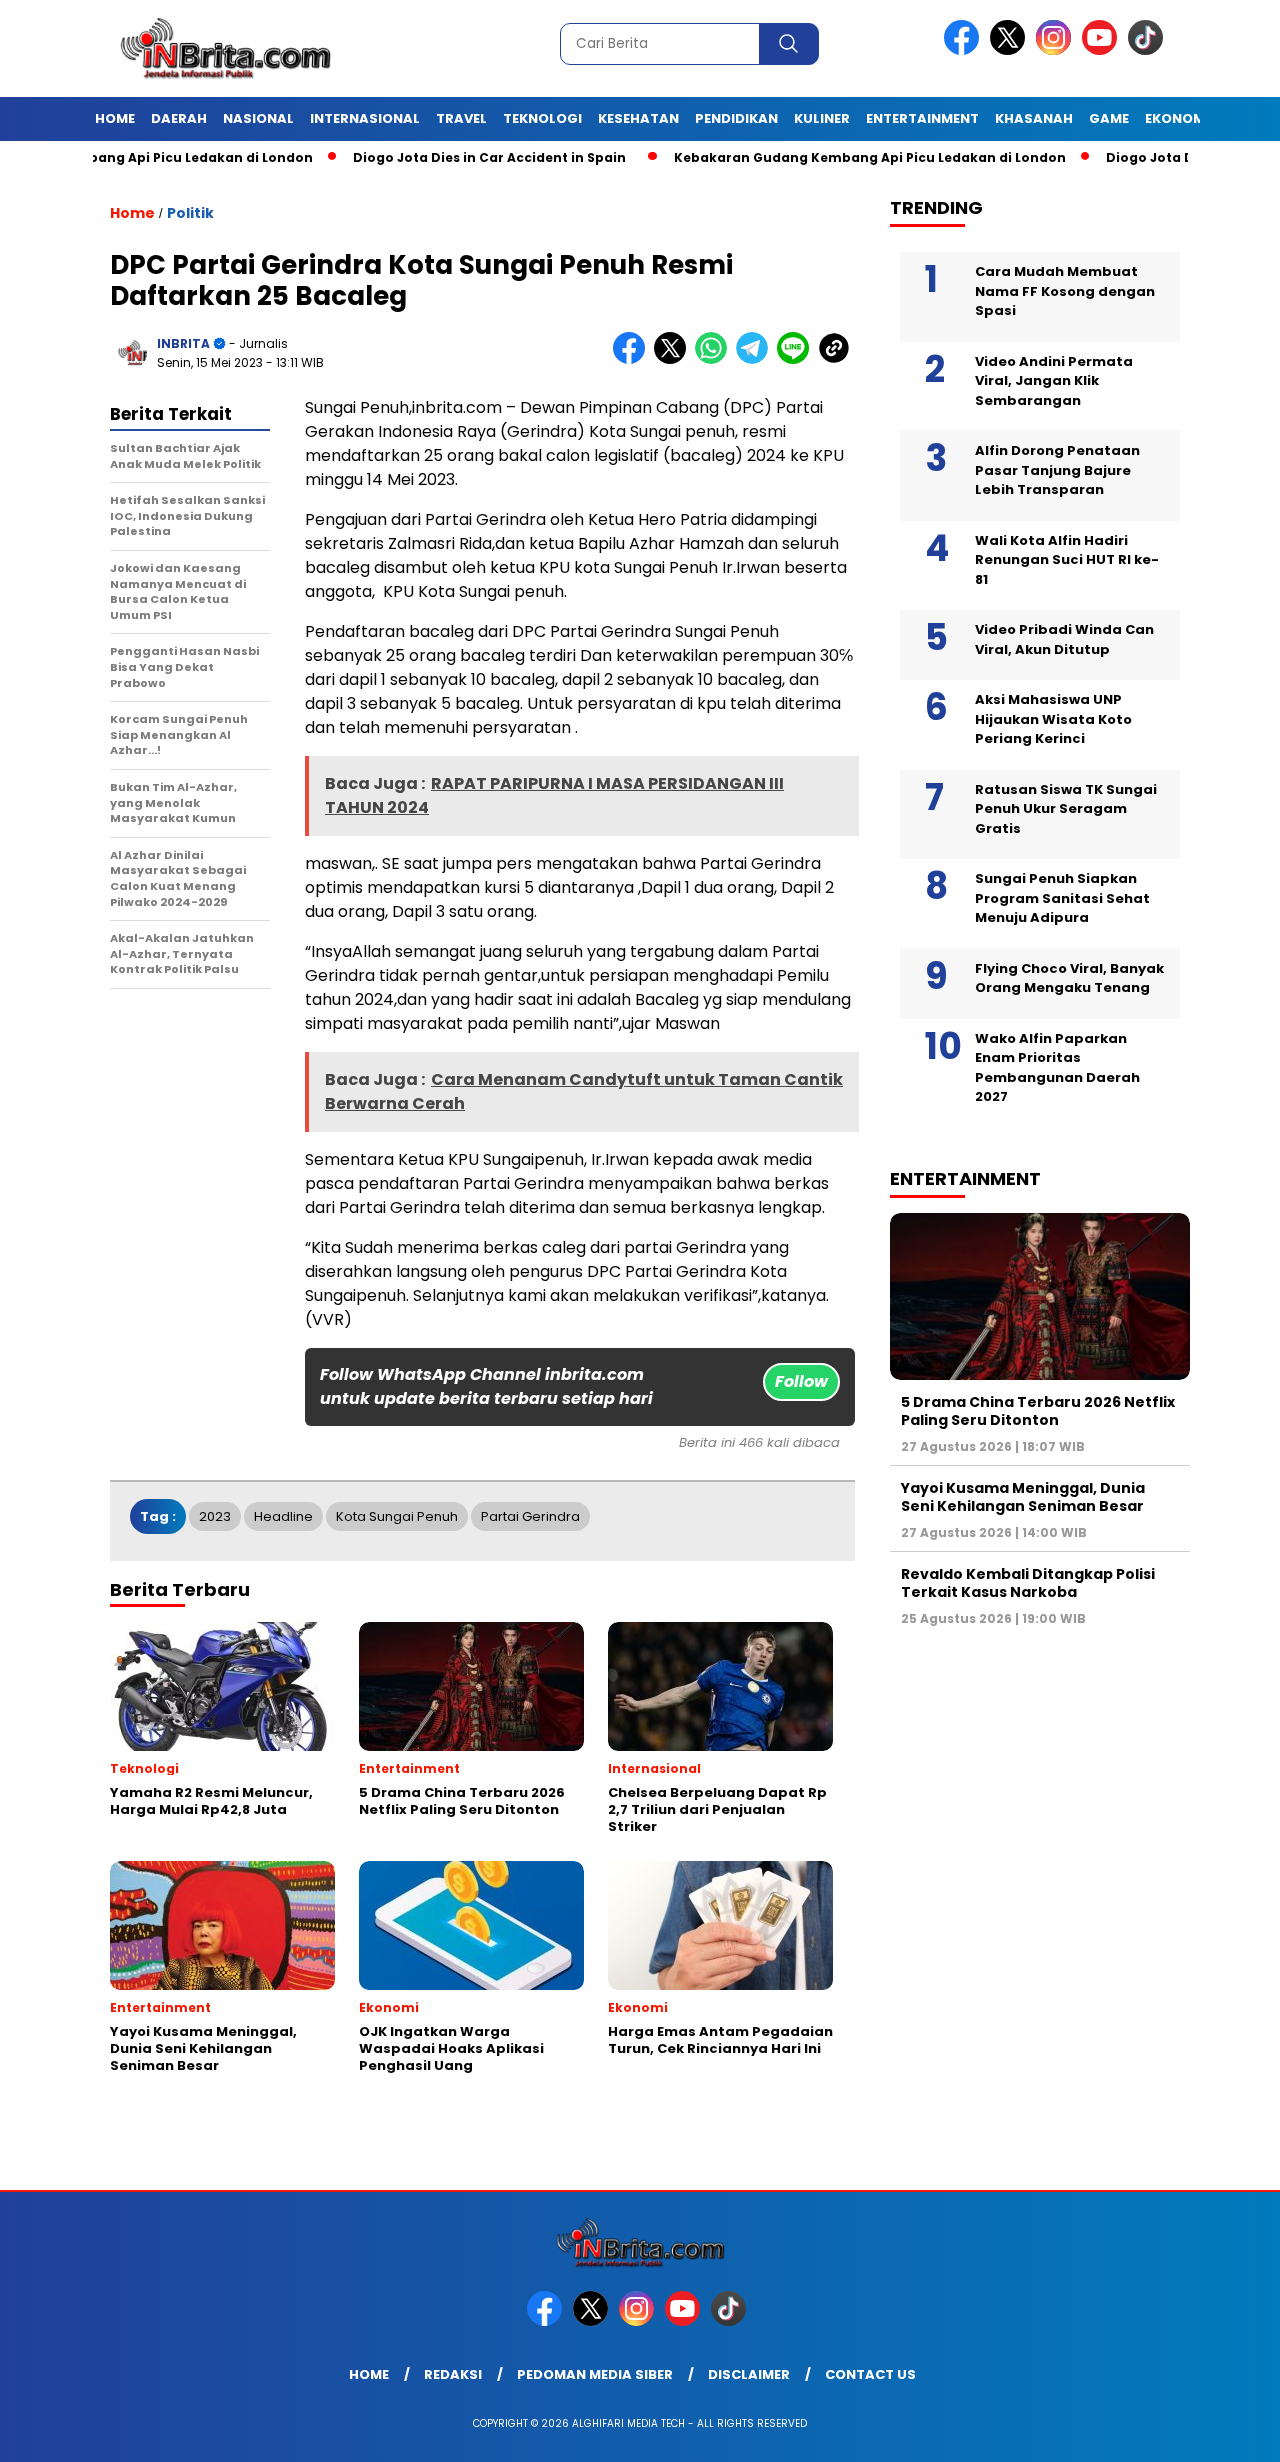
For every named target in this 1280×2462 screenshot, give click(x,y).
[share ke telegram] (756, 359)
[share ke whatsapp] (715, 359)
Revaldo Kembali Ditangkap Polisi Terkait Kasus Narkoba (1028, 1583)
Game (1109, 118)
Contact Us (870, 2374)
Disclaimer (749, 2374)
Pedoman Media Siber (595, 2374)
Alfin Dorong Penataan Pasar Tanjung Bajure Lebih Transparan (1057, 470)
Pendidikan (736, 118)
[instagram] (1057, 50)
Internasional (365, 118)
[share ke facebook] (633, 359)
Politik (190, 213)
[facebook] (965, 50)
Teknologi (542, 118)
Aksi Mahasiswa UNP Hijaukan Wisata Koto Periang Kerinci (1053, 719)
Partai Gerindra (530, 1516)
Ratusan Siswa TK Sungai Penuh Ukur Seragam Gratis (1066, 809)
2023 (215, 1516)
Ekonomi (1177, 118)
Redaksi (453, 2374)
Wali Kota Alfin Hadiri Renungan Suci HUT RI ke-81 (1067, 560)
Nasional (258, 118)
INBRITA (183, 343)
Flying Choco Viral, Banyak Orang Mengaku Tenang (1069, 978)
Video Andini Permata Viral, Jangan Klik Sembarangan (1054, 381)
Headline (283, 1516)
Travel (461, 118)
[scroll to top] (1225, 2431)
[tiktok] (1149, 50)
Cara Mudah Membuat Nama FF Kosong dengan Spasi (1065, 291)
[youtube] (1103, 50)
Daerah (179, 118)
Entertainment (922, 118)
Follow (801, 1381)
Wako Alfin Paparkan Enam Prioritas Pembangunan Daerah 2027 (1057, 1068)
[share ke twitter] (674, 359)
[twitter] (1011, 50)
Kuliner (822, 118)
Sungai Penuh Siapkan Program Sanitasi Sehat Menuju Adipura (1062, 898)
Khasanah (1034, 118)
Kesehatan (638, 118)
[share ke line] (797, 359)
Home (115, 118)
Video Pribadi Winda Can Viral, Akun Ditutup (1064, 639)
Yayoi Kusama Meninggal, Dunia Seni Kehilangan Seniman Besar (1023, 1497)
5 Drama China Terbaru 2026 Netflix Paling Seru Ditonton (1038, 1411)
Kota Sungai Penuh (397, 1516)
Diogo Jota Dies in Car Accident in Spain (432, 157)
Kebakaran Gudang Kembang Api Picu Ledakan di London (813, 157)
